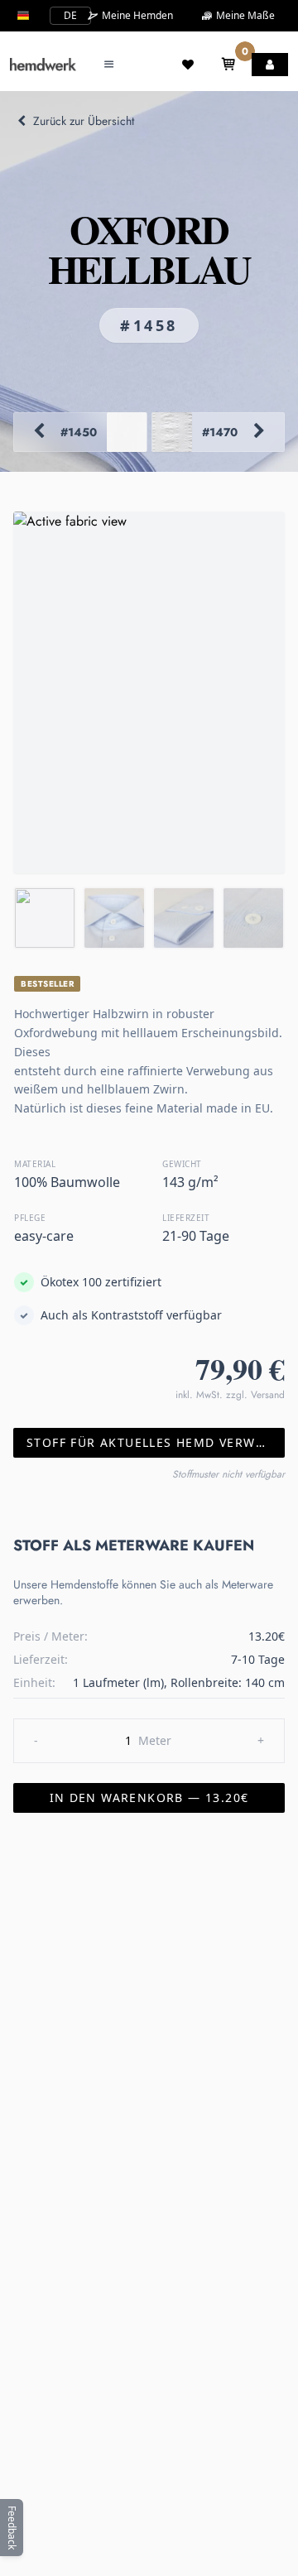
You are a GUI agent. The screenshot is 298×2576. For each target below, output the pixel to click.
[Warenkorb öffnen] (228, 65)
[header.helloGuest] (270, 65)
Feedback (12, 2528)
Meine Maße (244, 15)
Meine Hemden (136, 16)
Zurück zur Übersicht (84, 121)
